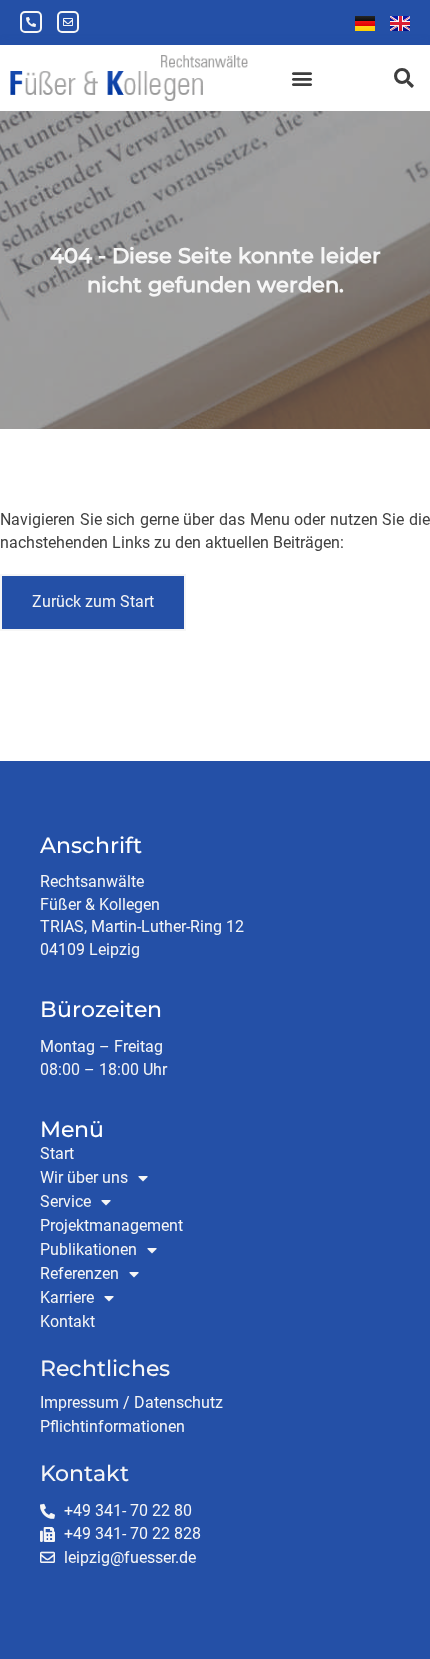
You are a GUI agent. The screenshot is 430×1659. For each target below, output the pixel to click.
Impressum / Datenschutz (131, 1402)
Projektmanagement (111, 1225)
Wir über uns (84, 1177)
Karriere (67, 1297)
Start (57, 1153)
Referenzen (79, 1273)
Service (65, 1201)
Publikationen (88, 1249)
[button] (301, 77)
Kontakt (67, 1321)
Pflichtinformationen (112, 1426)
